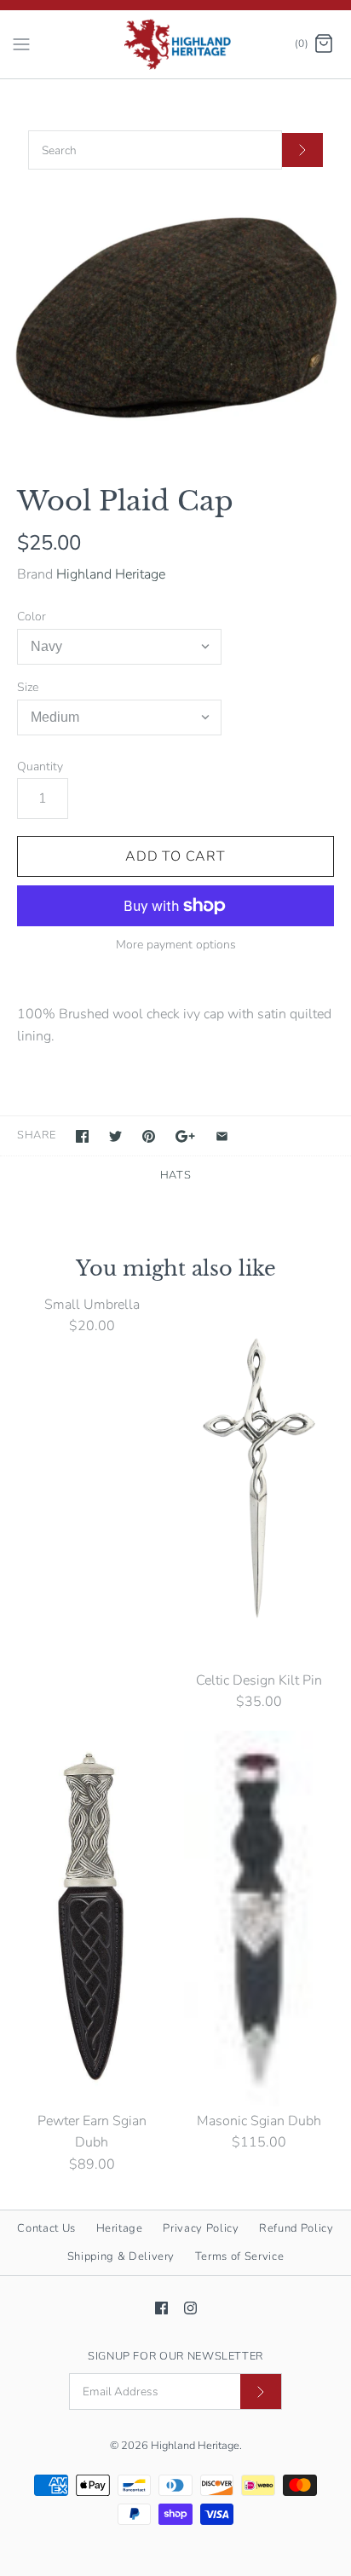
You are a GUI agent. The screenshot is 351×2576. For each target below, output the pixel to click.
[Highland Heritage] (176, 44)
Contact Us (46, 2228)
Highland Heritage (111, 574)
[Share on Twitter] (115, 1136)
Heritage (120, 2228)
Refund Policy (296, 2228)
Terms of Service (239, 2256)
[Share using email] (222, 1136)
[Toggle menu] (21, 43)
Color (32, 617)
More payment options (176, 945)
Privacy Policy (201, 2228)
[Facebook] (161, 2308)
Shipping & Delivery (121, 2256)
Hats (176, 1175)
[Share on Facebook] (82, 1136)
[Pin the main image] (149, 1136)
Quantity (40, 766)
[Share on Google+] (185, 1136)
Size (28, 687)
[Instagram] (190, 2308)
